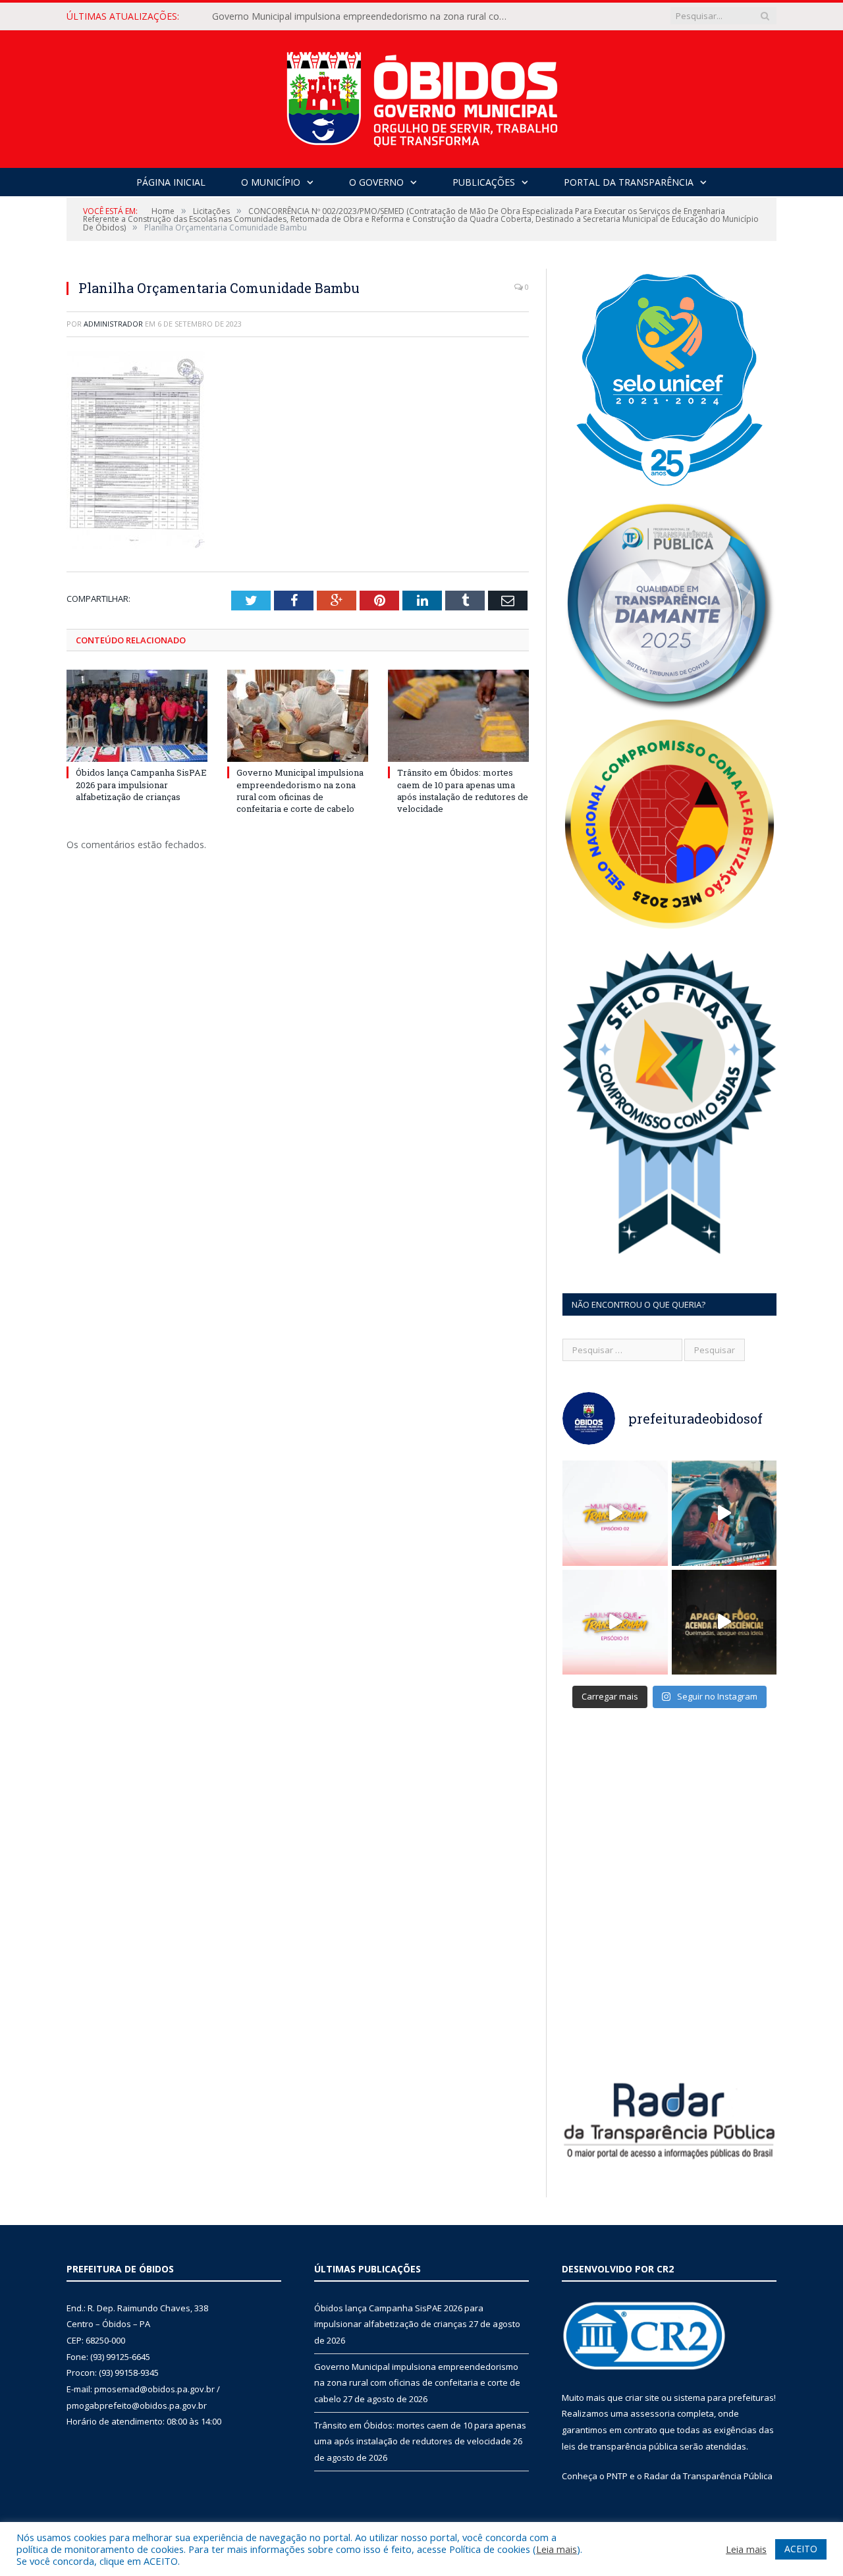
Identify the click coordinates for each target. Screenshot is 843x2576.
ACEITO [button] (801, 2549)
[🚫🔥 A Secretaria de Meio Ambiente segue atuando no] (724, 1513)
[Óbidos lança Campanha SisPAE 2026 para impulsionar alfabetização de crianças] (137, 716)
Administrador (113, 324)
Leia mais (557, 2549)
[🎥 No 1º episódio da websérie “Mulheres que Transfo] (615, 1623)
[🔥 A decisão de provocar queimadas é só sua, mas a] (724, 1623)
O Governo (376, 182)
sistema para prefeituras (724, 2398)
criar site (642, 2398)
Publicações (484, 182)
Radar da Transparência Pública (708, 2476)
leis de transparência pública (620, 2446)
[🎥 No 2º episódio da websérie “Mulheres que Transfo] (615, 1513)
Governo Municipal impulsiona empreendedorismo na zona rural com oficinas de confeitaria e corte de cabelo (364, 16)
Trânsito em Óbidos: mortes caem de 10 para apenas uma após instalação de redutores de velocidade (463, 791)
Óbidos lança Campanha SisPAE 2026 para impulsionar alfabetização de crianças (141, 784)
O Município (271, 182)
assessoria (653, 2413)
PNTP (617, 2476)
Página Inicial (171, 182)
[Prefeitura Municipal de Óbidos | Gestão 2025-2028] (422, 96)
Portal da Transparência (629, 182)
